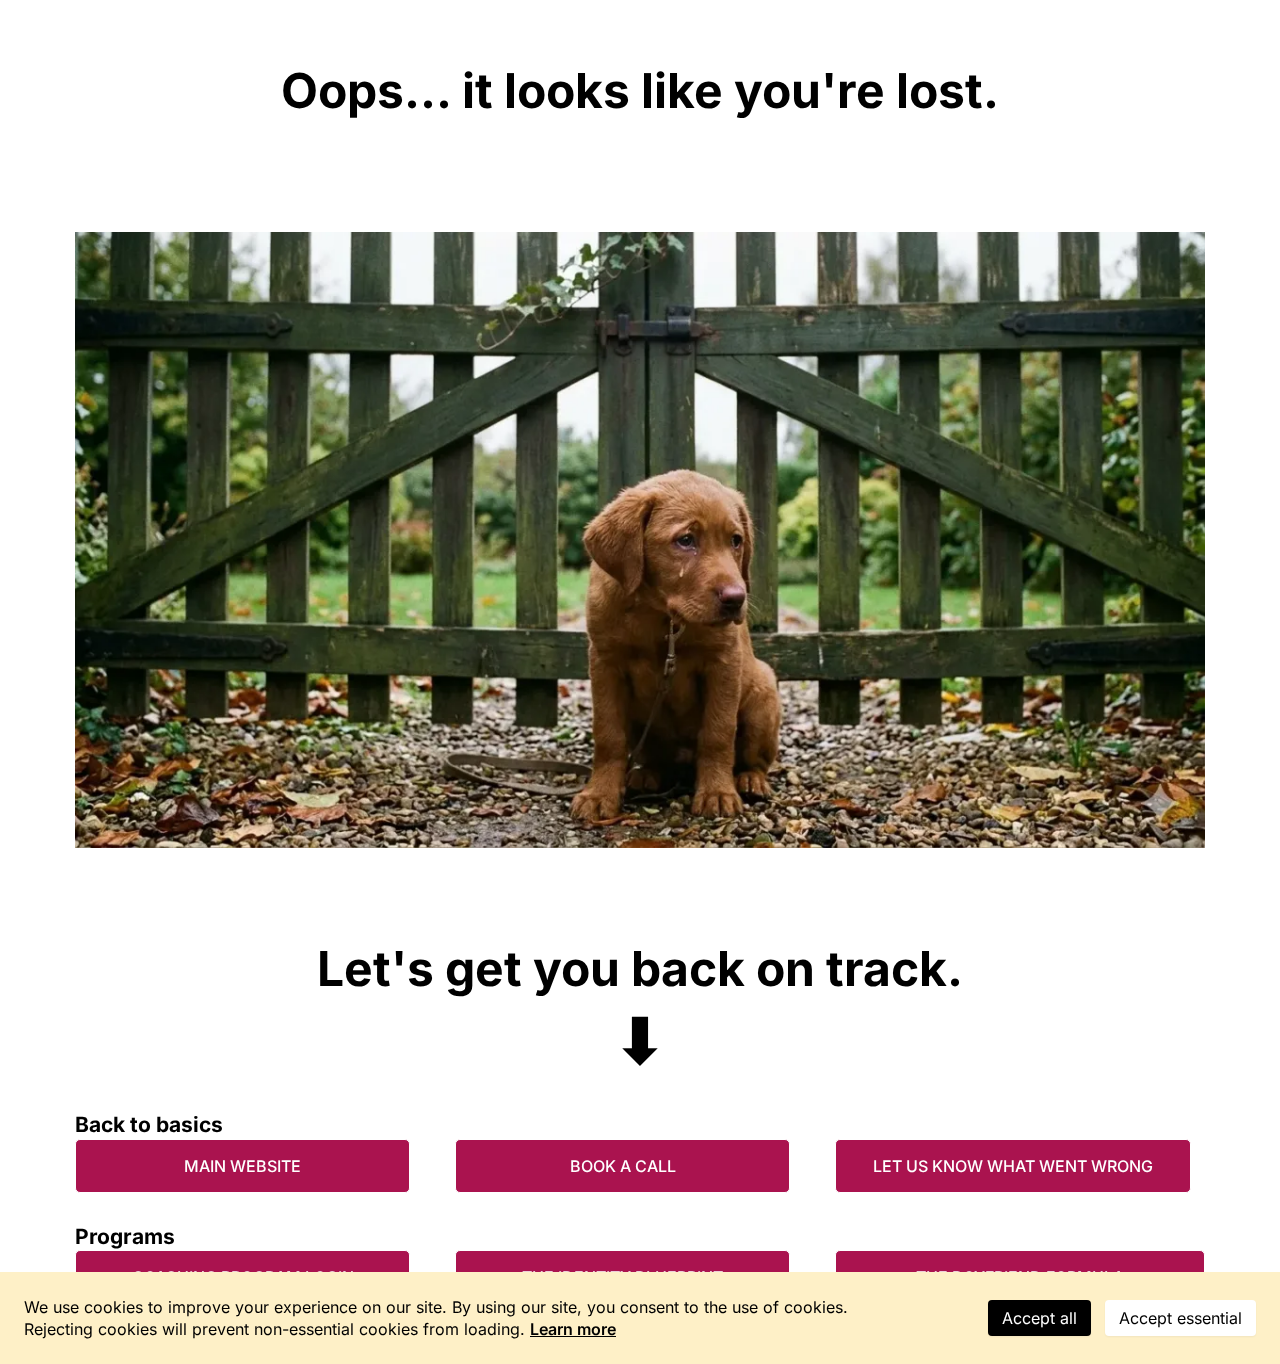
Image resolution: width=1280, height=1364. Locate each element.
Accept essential (1180, 1318)
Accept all (1039, 1318)
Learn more (573, 1329)
